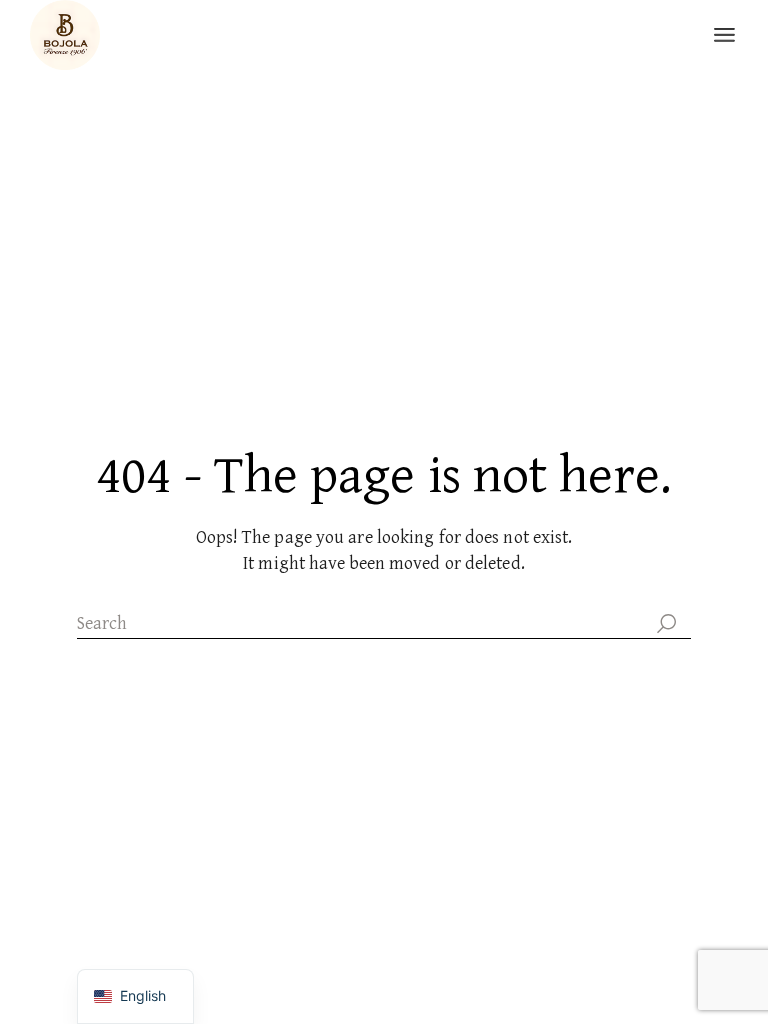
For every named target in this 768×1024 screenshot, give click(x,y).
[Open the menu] (724, 35)
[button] (734, 838)
